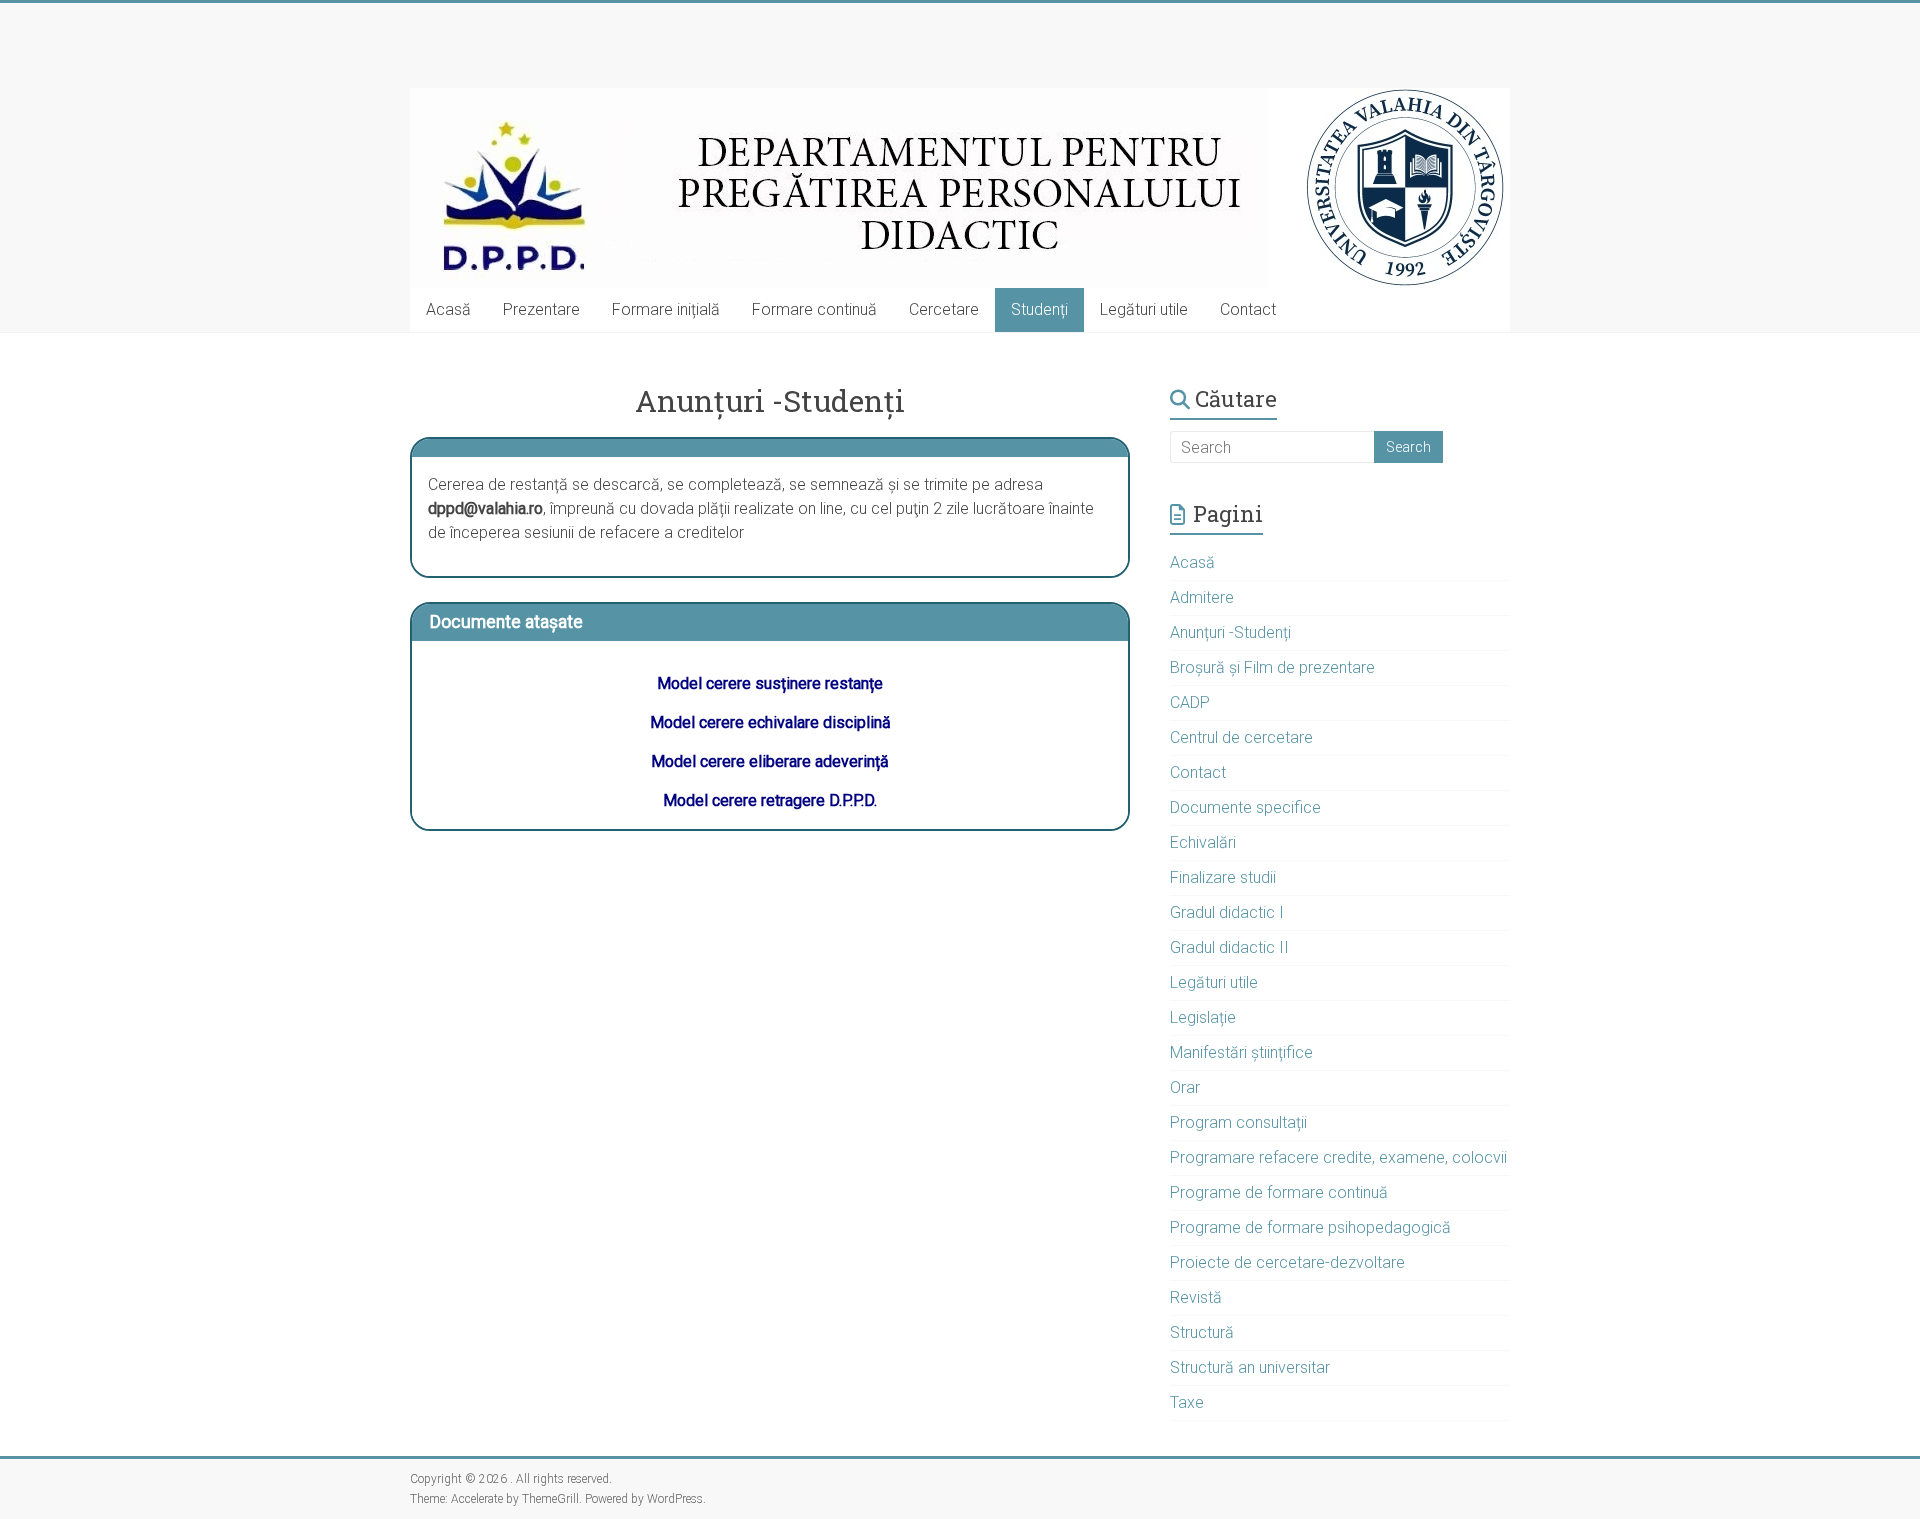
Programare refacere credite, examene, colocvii (1338, 1157)
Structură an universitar (1250, 1367)
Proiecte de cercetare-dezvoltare (1287, 1262)
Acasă (448, 309)
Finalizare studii (1223, 877)
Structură (1202, 1332)
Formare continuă (814, 309)
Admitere (1202, 597)
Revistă (1196, 1297)
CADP (1190, 702)
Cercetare (944, 309)
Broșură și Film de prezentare (1272, 667)
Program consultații (1238, 1122)
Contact (1248, 309)
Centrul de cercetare (1241, 737)
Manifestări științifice (1241, 1052)
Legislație (1203, 1017)
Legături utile (1144, 309)
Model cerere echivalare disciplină (770, 722)
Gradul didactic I (1227, 912)
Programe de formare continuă (1279, 1192)
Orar (1185, 1087)
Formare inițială (666, 309)
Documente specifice (1245, 807)
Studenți (1039, 309)
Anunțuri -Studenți (1230, 632)
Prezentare (541, 309)
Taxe (1187, 1402)
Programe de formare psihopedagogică (1310, 1227)
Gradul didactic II (1229, 947)
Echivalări (1203, 842)
